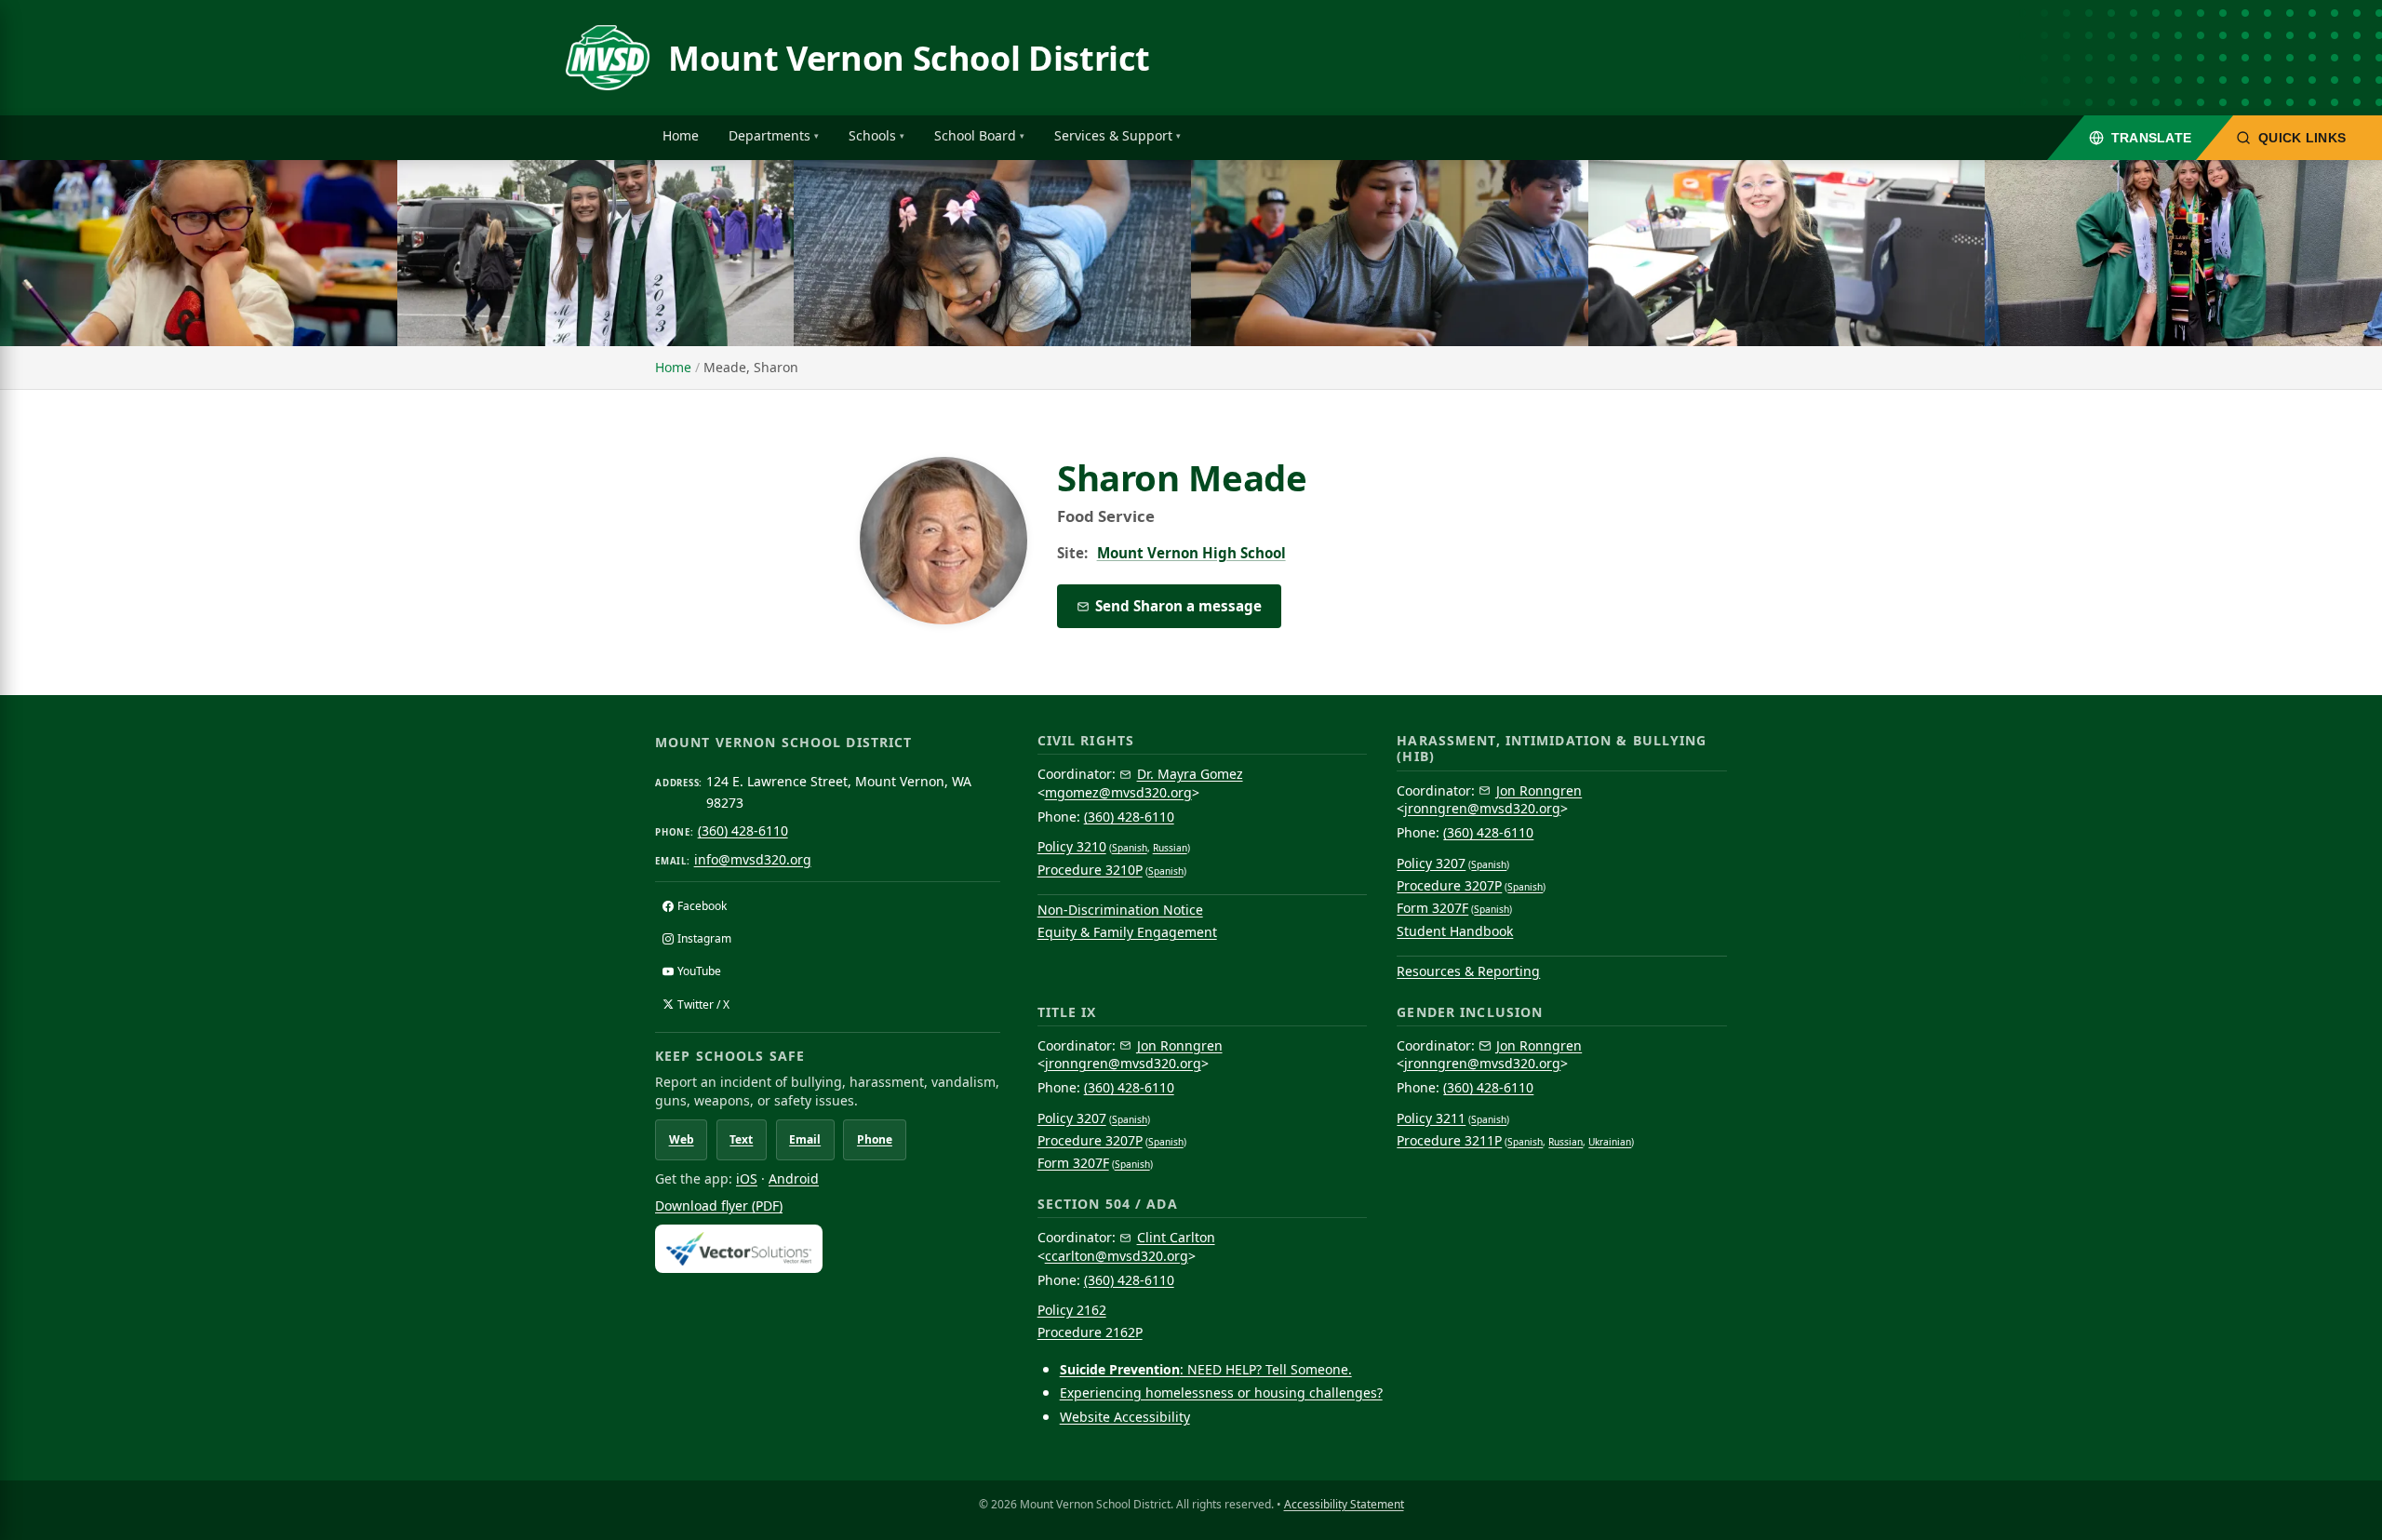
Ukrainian (1610, 1142)
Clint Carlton (1176, 1237)
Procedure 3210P (1090, 870)
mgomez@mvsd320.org (1118, 792)
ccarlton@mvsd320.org (1117, 1256)
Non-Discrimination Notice (1120, 910)
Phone (875, 1139)
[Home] (608, 58)
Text (741, 1139)
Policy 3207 (1431, 863)
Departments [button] (769, 135)
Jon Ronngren (1539, 790)
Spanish (1130, 848)
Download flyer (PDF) (719, 1205)
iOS (747, 1178)
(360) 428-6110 (743, 830)
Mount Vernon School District (909, 58)
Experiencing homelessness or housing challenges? (1221, 1393)
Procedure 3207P (1449, 885)
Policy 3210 (1072, 846)
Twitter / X (703, 1004)
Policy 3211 (1431, 1118)
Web (682, 1139)
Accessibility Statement (1344, 1504)
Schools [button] (872, 135)
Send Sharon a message (1178, 606)
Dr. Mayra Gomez (1190, 774)
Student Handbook (1455, 931)
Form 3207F (1432, 908)
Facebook (702, 906)
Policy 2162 (1072, 1310)
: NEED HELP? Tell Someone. (1206, 1369)
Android (794, 1178)
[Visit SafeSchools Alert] (828, 1248)
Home (681, 135)
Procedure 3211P (1449, 1140)
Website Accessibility (1125, 1417)
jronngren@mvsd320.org (1482, 808)
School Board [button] (975, 135)
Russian (1170, 848)
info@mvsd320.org (753, 859)
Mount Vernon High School (1191, 553)
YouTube (699, 971)
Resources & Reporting (1468, 971)
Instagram (704, 938)
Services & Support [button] (1113, 135)
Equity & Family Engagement (1127, 932)
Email (805, 1139)
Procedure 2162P (1090, 1332)
